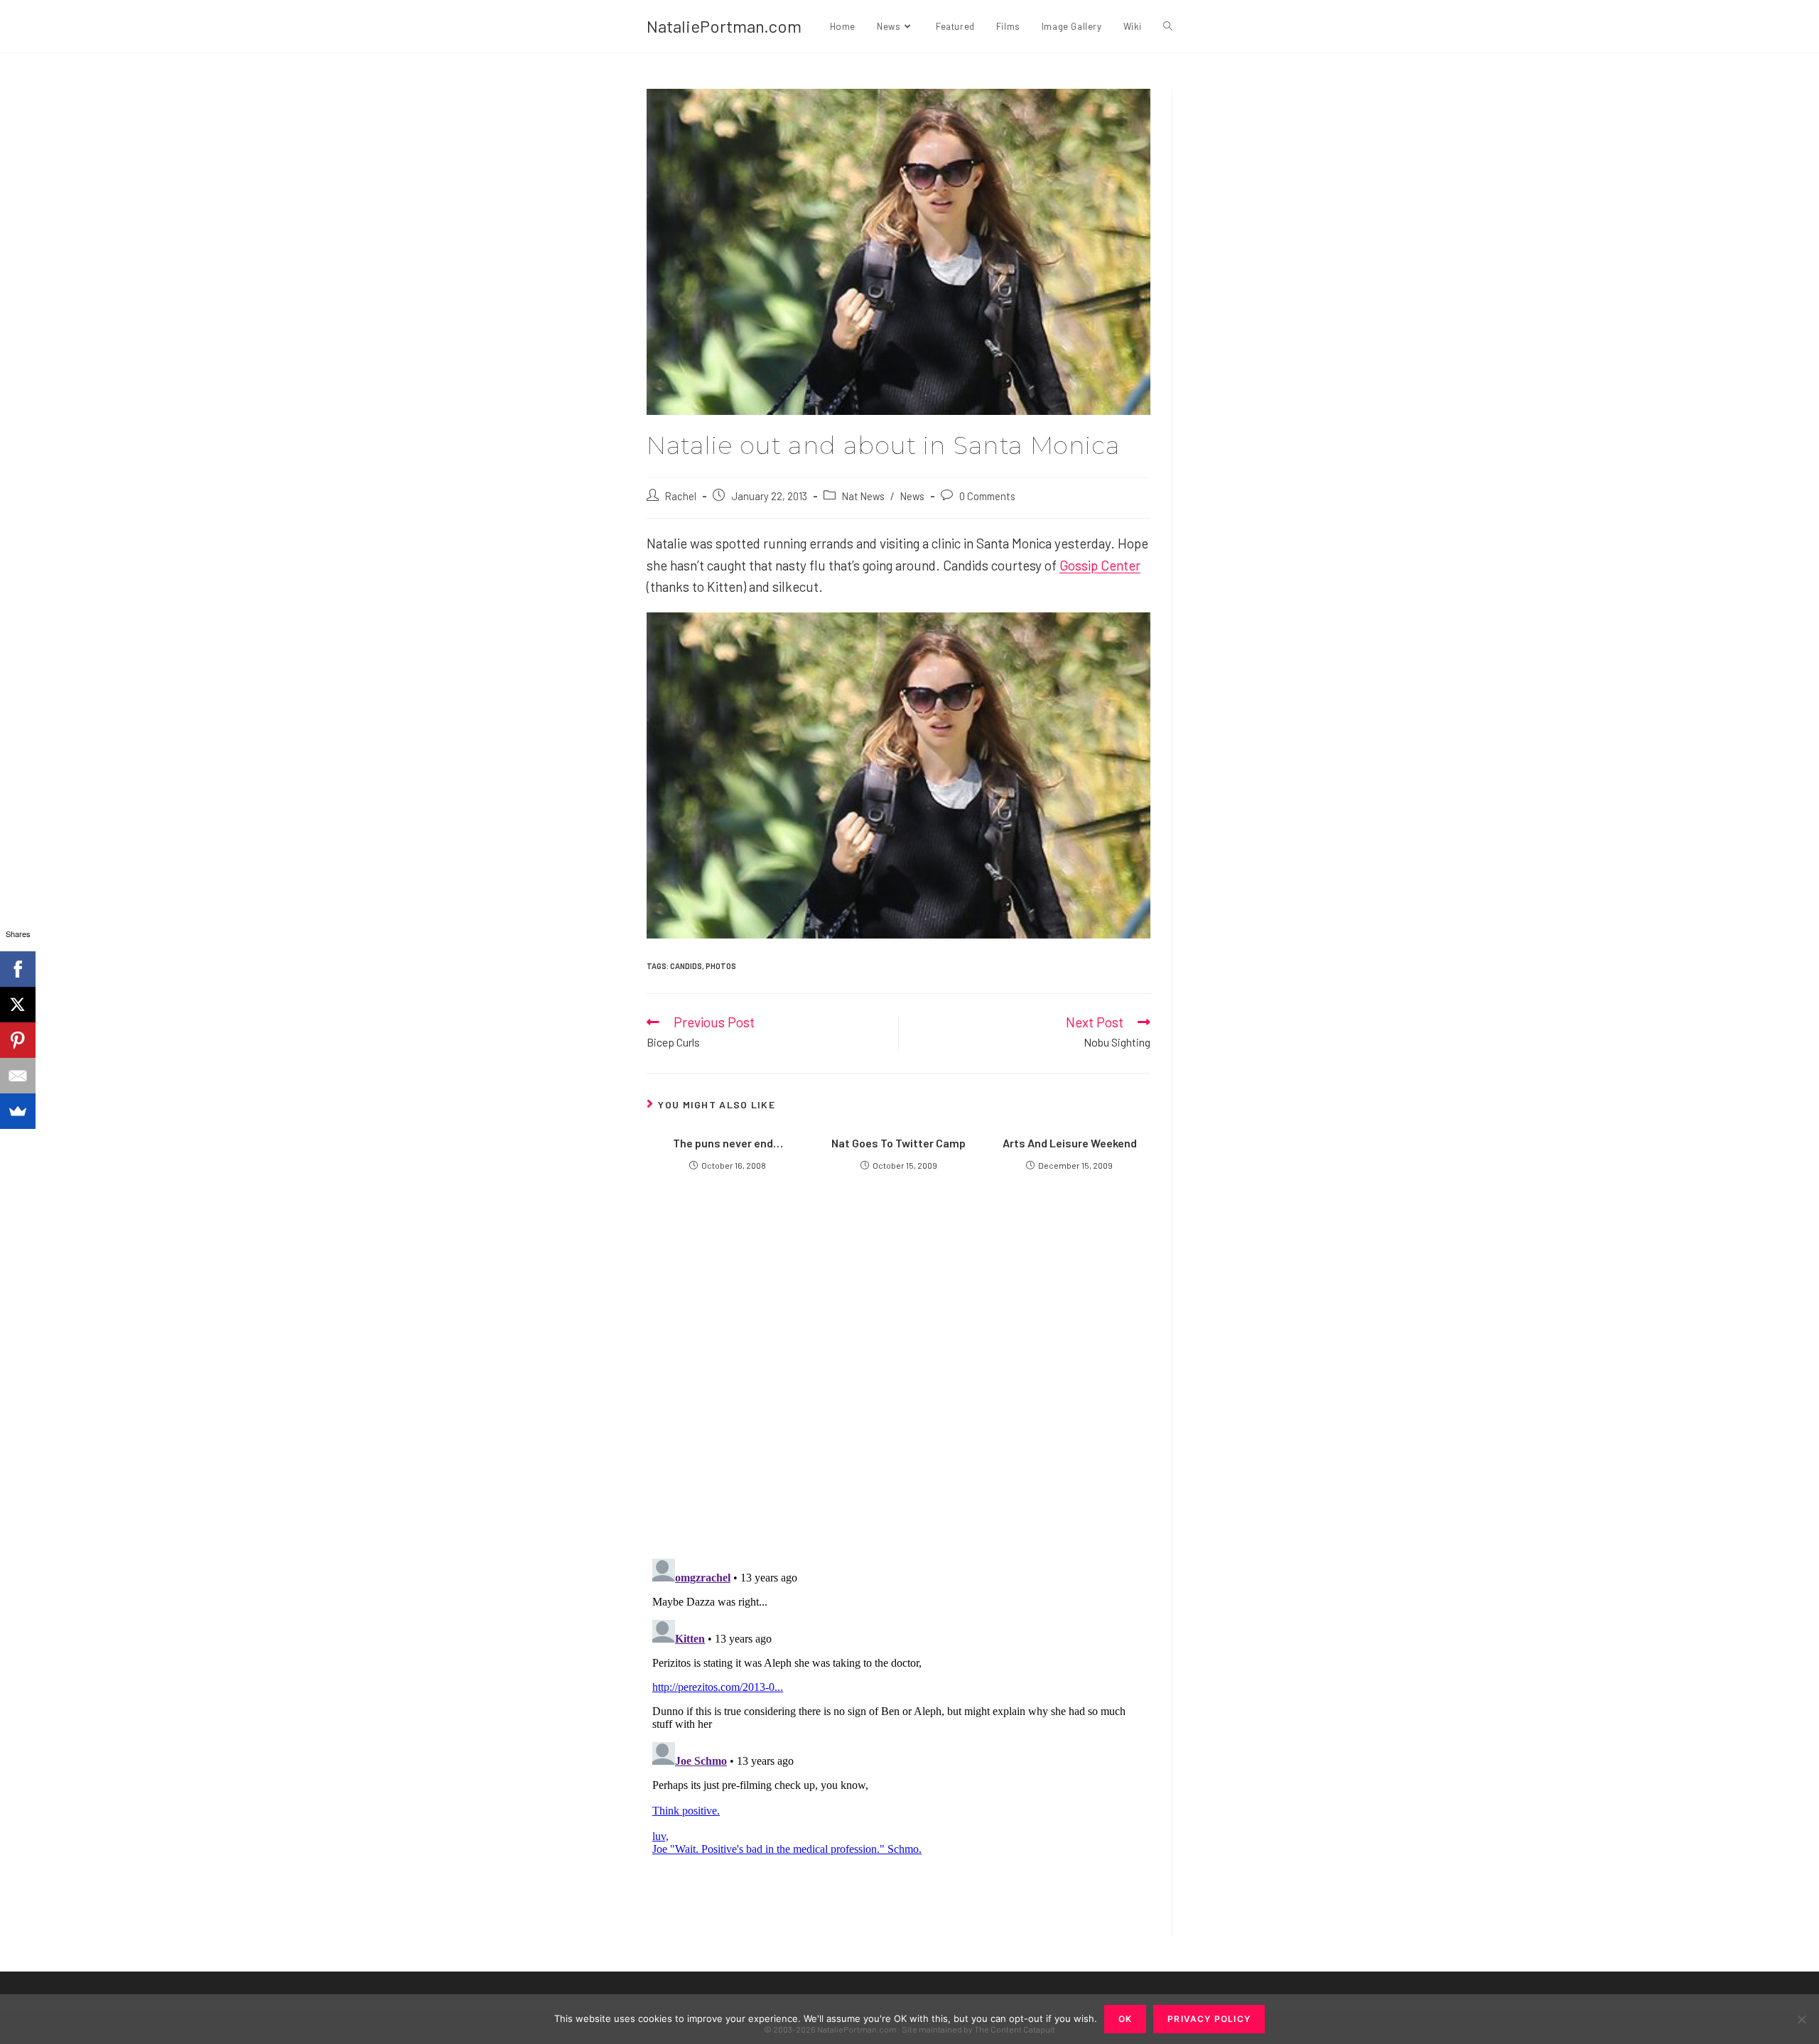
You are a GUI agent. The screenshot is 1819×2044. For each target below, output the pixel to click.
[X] (18, 1005)
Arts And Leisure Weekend (1070, 1143)
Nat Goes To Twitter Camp (898, 1143)
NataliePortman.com (724, 26)
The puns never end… (728, 1143)
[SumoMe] (18, 1111)
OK (1125, 2019)
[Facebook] (18, 969)
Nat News (863, 496)
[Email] (18, 1076)
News (912, 496)
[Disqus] (898, 1731)
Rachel (681, 496)
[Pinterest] (18, 1040)
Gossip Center (1100, 565)
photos (721, 966)
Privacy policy (1209, 2019)
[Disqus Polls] (899, 1375)
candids (686, 966)
